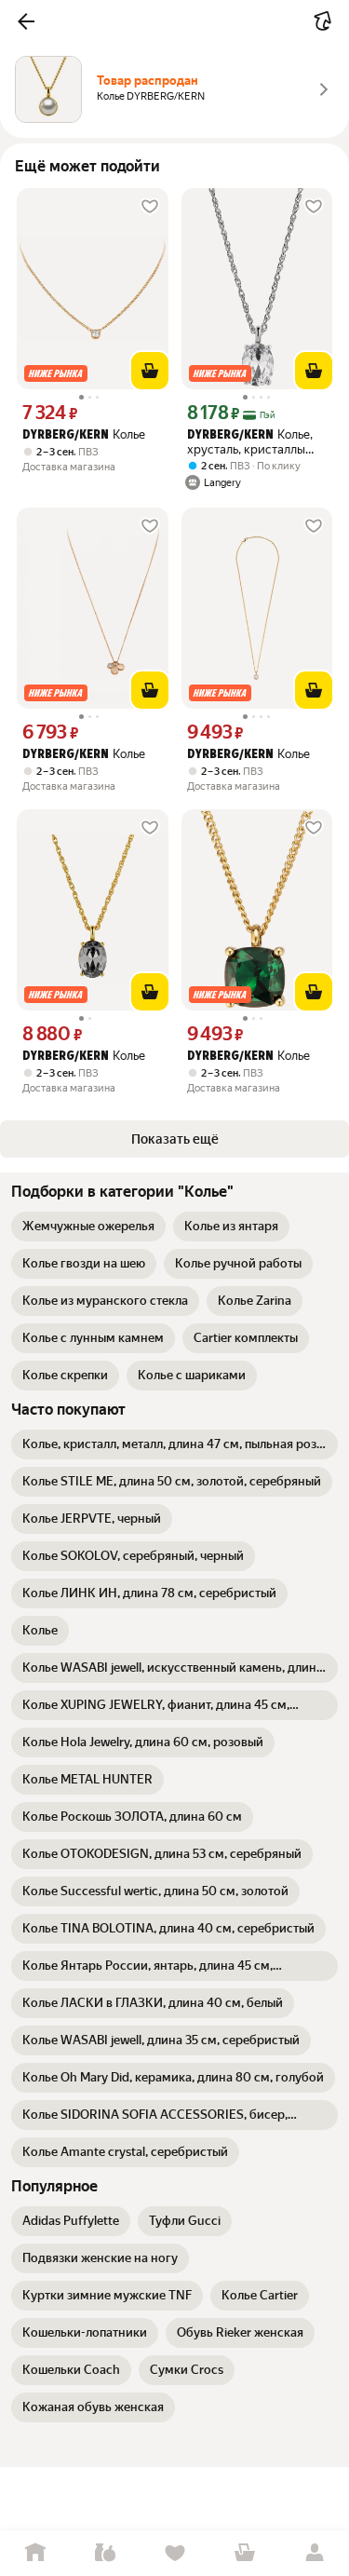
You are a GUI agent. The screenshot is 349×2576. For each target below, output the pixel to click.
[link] (88, 1227)
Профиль (314, 2553)
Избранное (174, 2553)
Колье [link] (84, 434)
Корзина (244, 2553)
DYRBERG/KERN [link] (66, 435)
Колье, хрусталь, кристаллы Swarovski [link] (250, 442)
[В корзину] (150, 371)
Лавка (105, 2553)
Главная (35, 2553)
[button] (26, 21)
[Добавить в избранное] (150, 207)
